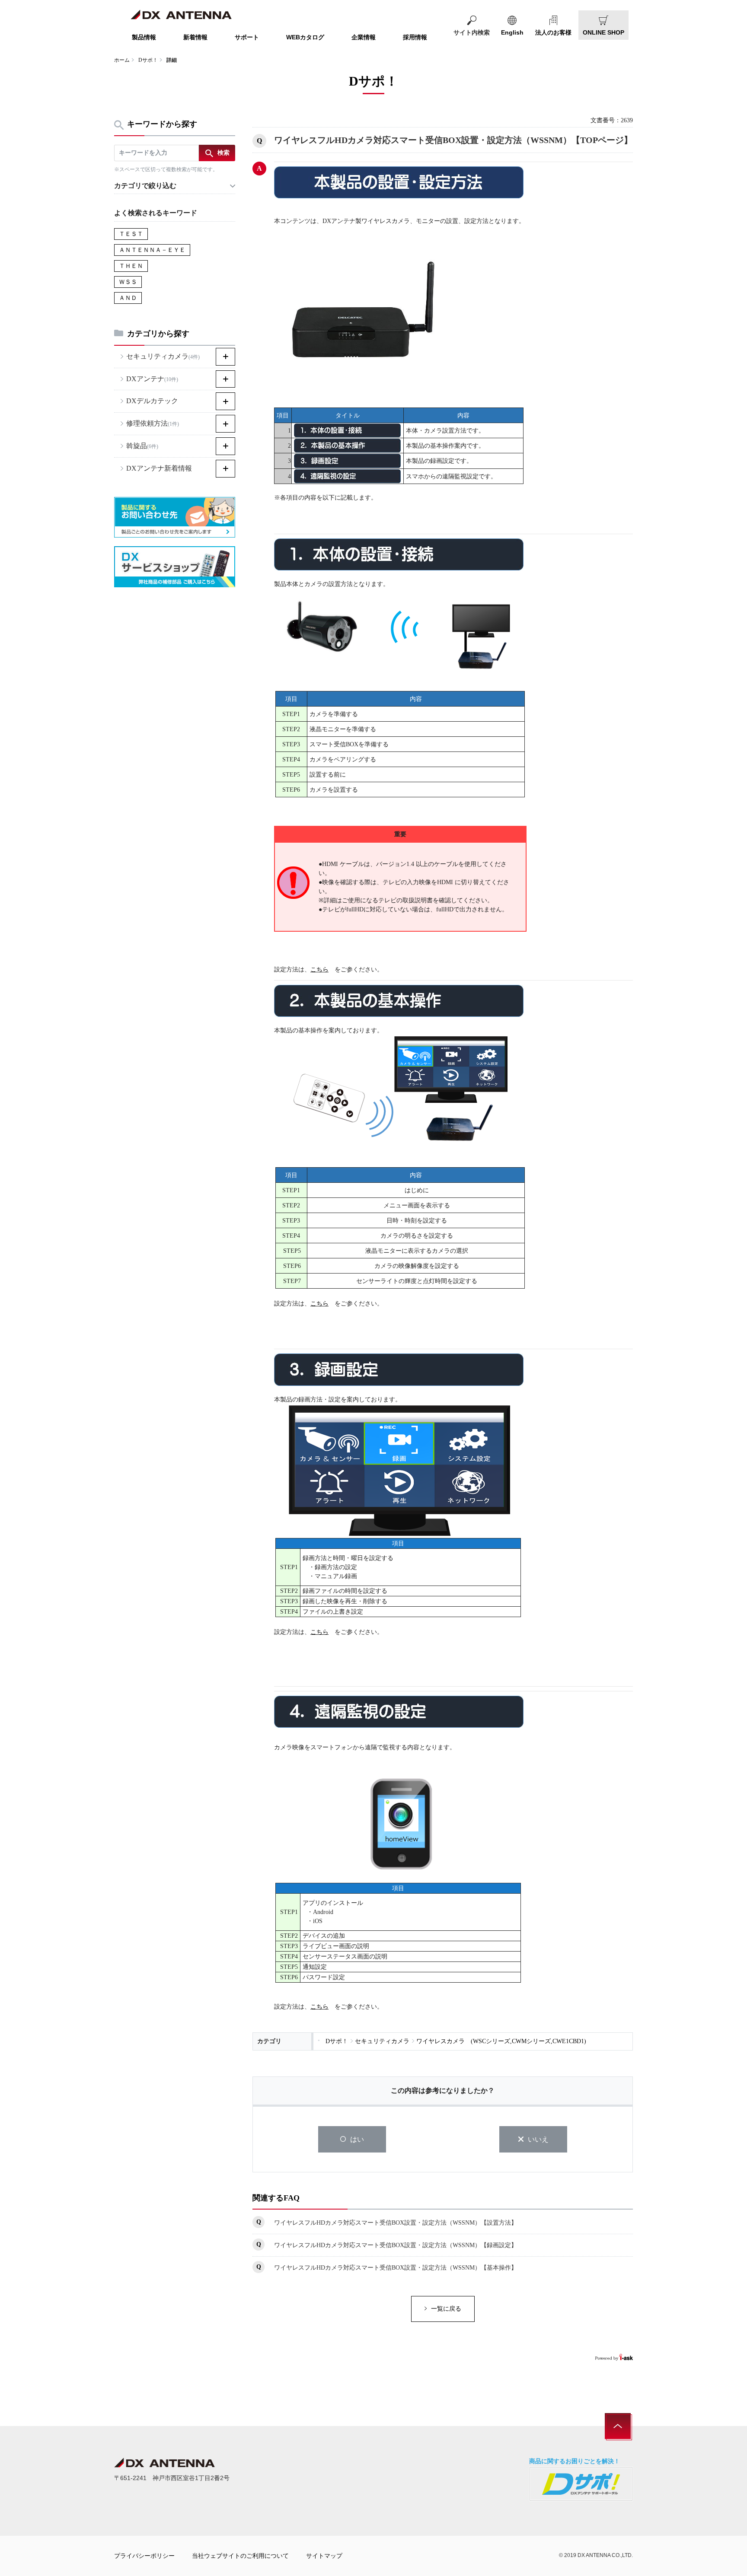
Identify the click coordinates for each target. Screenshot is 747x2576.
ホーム (122, 60)
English (512, 32)
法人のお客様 (553, 32)
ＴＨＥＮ (131, 266)
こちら (319, 970)
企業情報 (364, 37)
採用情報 (415, 37)
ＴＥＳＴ (131, 234)
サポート (247, 37)
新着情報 (195, 37)
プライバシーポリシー (144, 2556)
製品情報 (144, 37)
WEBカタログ (305, 37)
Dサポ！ (148, 60)
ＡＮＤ (128, 298)
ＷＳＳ (128, 282)
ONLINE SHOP (603, 32)
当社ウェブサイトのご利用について (240, 2556)
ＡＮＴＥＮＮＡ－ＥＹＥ (152, 250)
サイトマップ (324, 2556)
